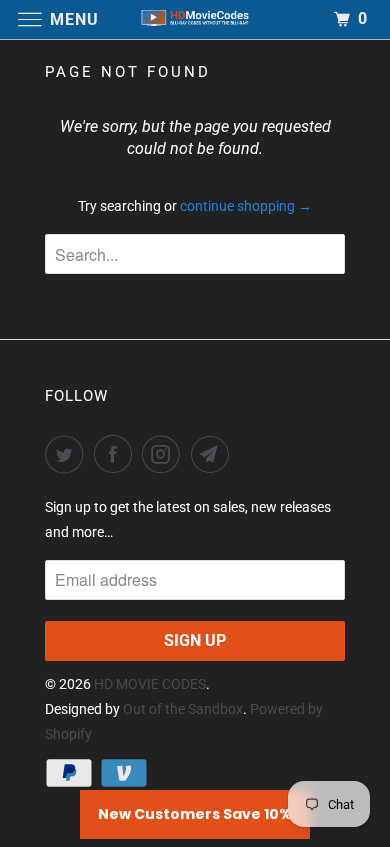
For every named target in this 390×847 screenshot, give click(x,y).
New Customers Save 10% (195, 814)
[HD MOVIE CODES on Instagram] (165, 454)
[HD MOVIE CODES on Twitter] (68, 454)
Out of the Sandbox (183, 709)
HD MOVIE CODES (150, 684)
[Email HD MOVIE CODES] (214, 454)
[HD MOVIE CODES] (195, 19)
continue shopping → (246, 206)
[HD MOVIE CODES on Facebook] (117, 454)
